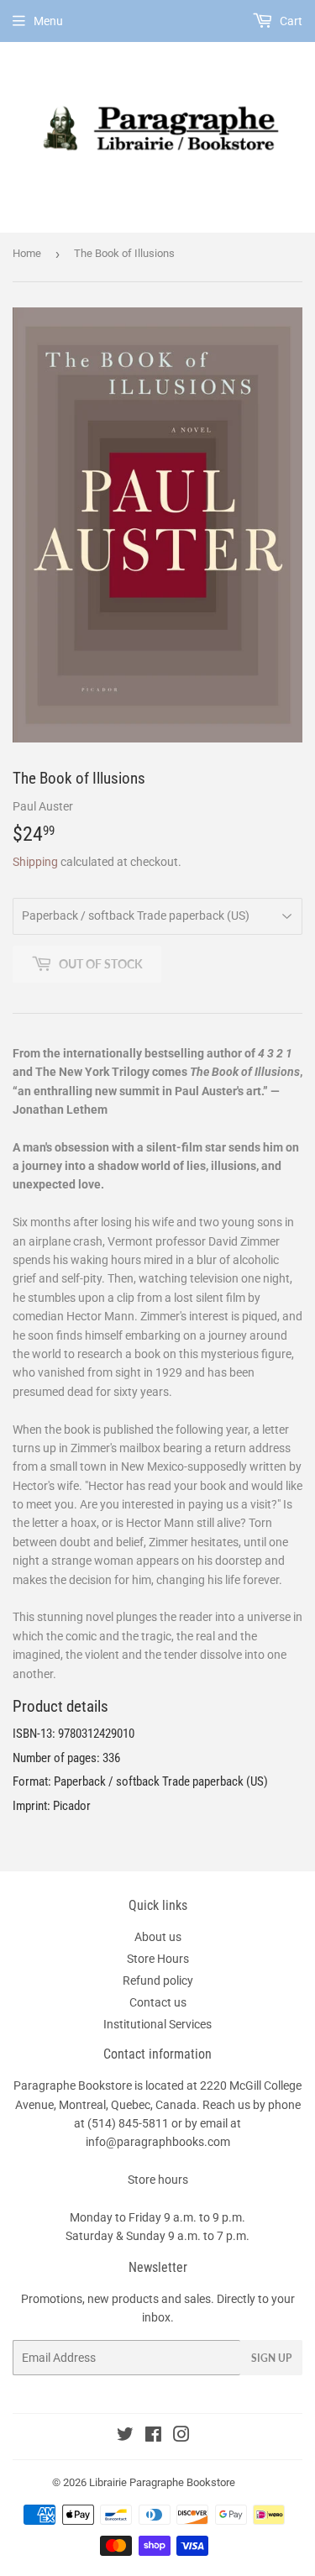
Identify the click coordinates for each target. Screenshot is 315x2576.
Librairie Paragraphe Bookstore (162, 2482)
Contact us (158, 2002)
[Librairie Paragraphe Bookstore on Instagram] (181, 2437)
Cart (290, 21)
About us (158, 1937)
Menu (48, 21)
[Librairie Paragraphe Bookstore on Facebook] (153, 2437)
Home (27, 253)
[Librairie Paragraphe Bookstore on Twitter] (125, 2437)
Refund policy (158, 1981)
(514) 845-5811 (128, 2123)
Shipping (35, 862)
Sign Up (271, 2358)
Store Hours (158, 1959)
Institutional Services (157, 2024)
